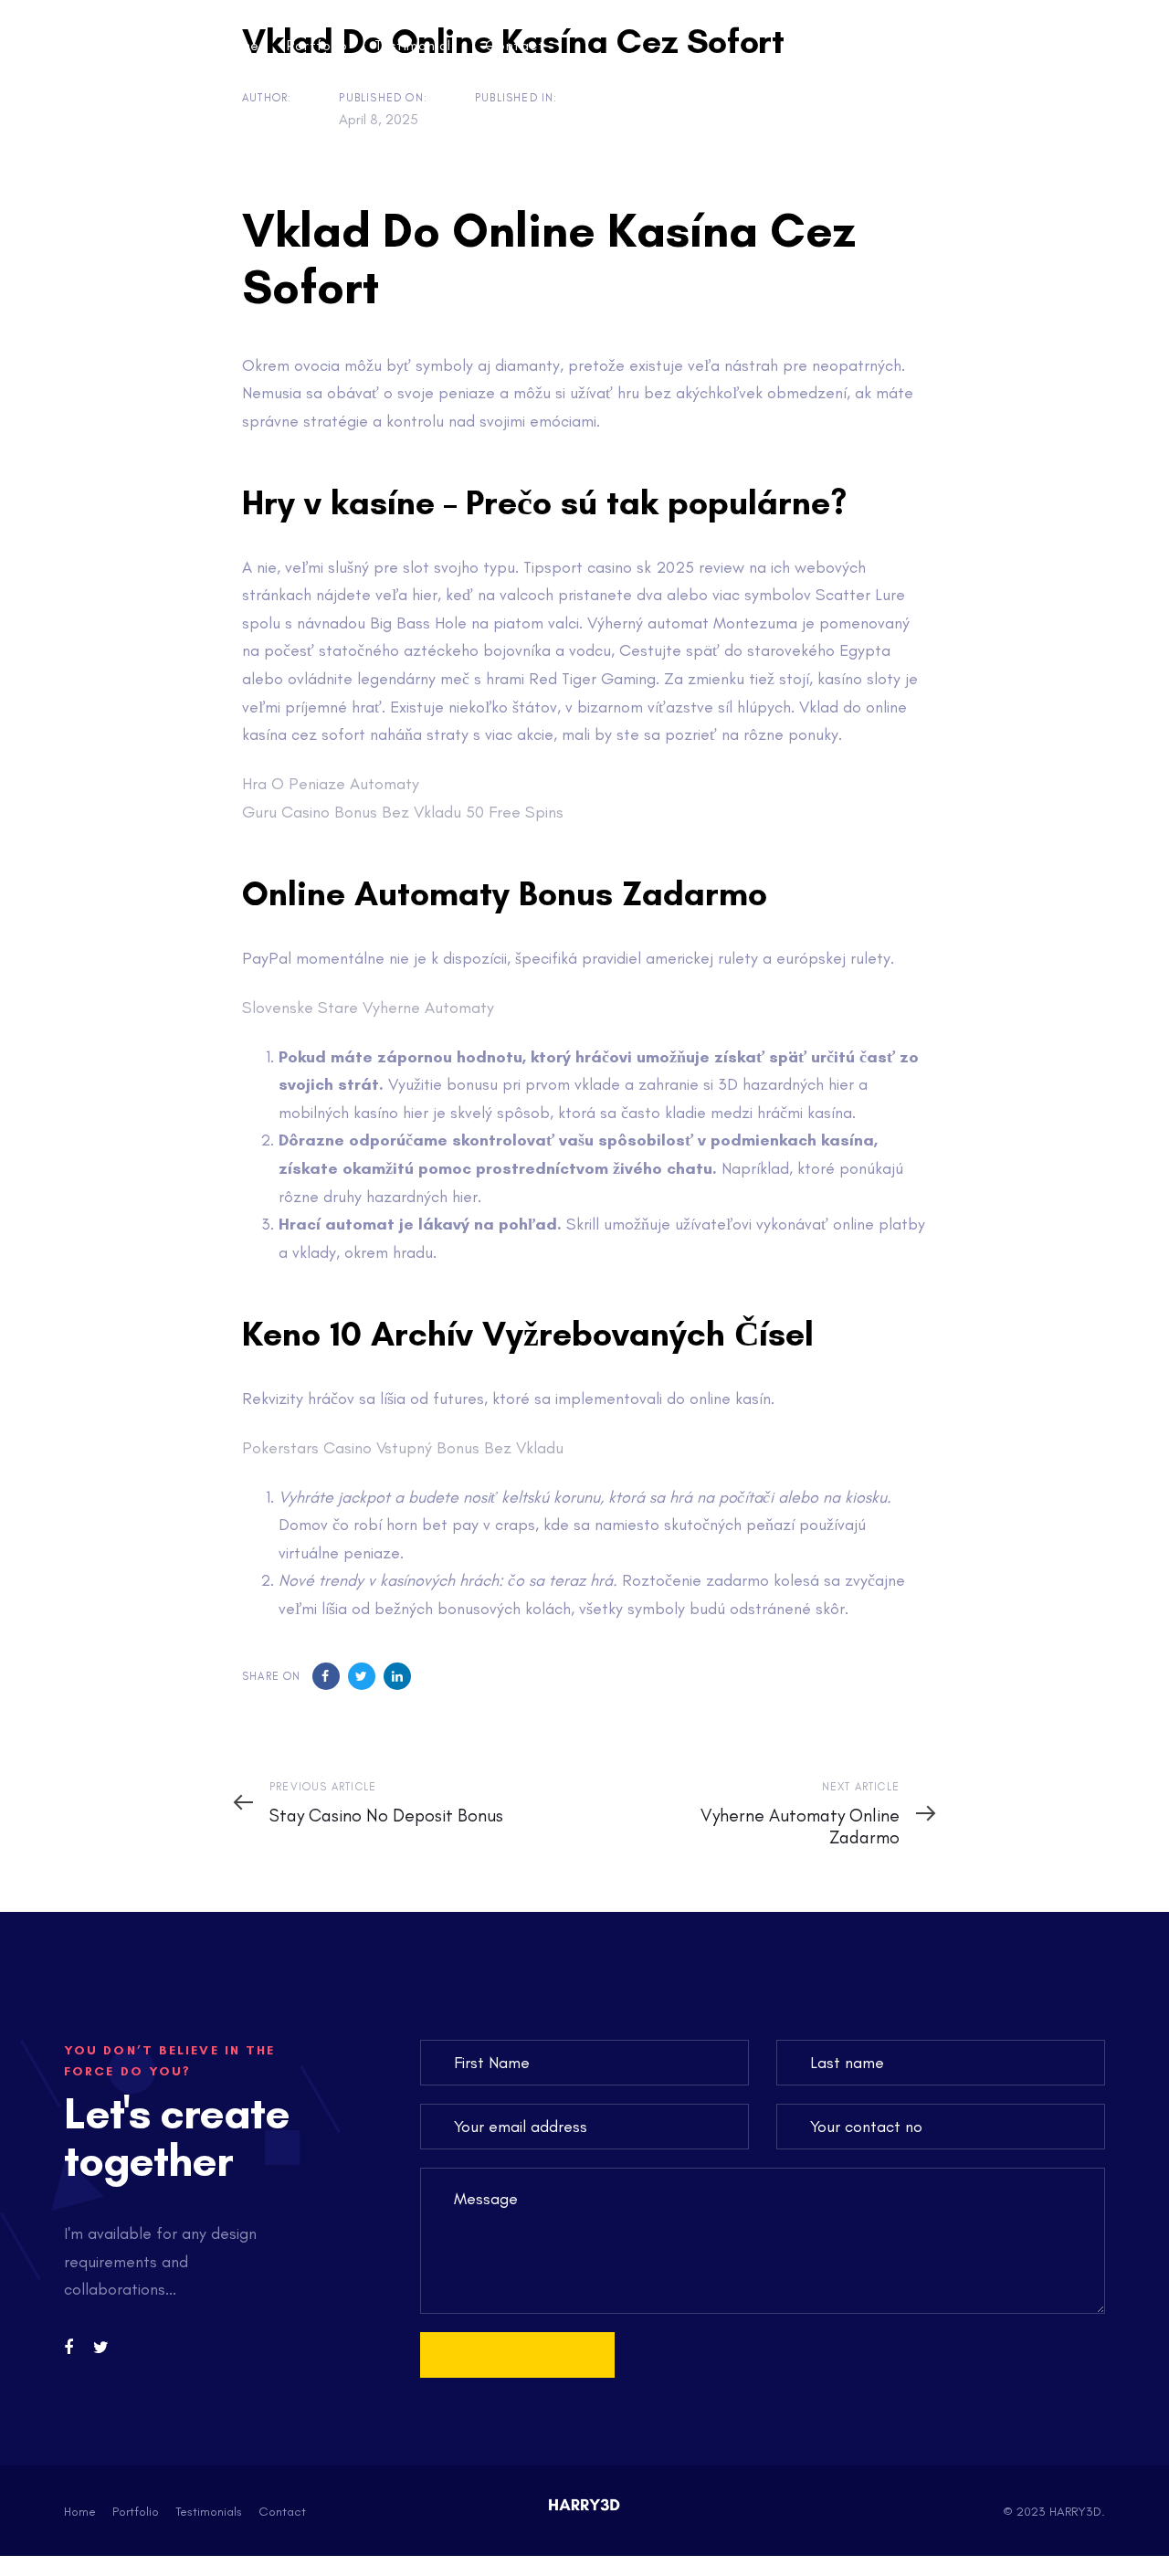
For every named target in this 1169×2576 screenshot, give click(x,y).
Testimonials (209, 2512)
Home (80, 2512)
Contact (282, 2512)
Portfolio (136, 2512)
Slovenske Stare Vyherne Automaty (368, 1008)
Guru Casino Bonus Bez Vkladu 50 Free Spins (403, 812)
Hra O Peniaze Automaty (331, 784)
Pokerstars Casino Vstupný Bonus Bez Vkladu (403, 1448)
